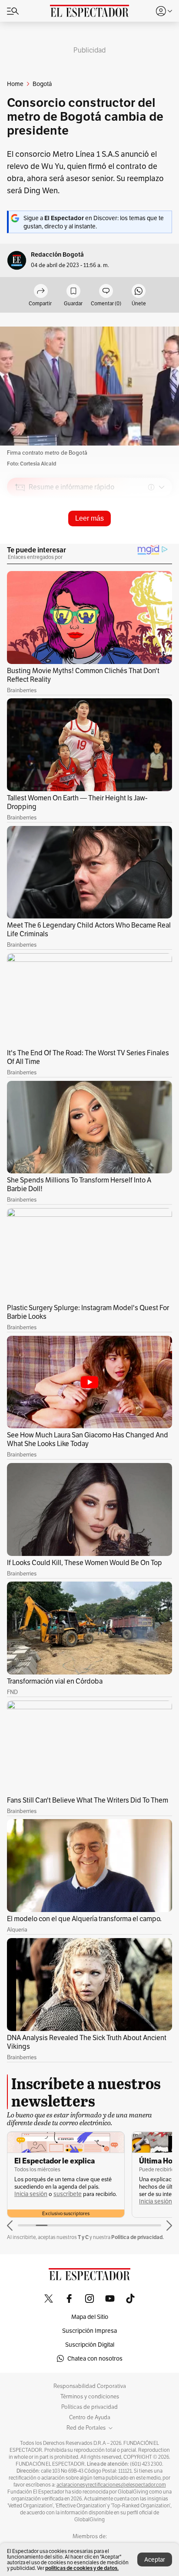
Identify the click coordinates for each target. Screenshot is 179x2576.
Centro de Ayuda (90, 2417)
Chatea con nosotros (95, 2358)
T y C (83, 2237)
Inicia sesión (31, 2194)
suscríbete (68, 2194)
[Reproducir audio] (20, 537)
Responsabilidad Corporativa (90, 2386)
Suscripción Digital (90, 2345)
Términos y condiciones (90, 2397)
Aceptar (155, 2559)
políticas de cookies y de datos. (82, 2568)
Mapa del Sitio (90, 2317)
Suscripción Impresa (89, 2331)
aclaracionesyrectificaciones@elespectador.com (111, 2485)
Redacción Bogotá (57, 255)
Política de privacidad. (138, 2237)
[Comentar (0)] (106, 292)
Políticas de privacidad (89, 2407)
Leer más (89, 518)
